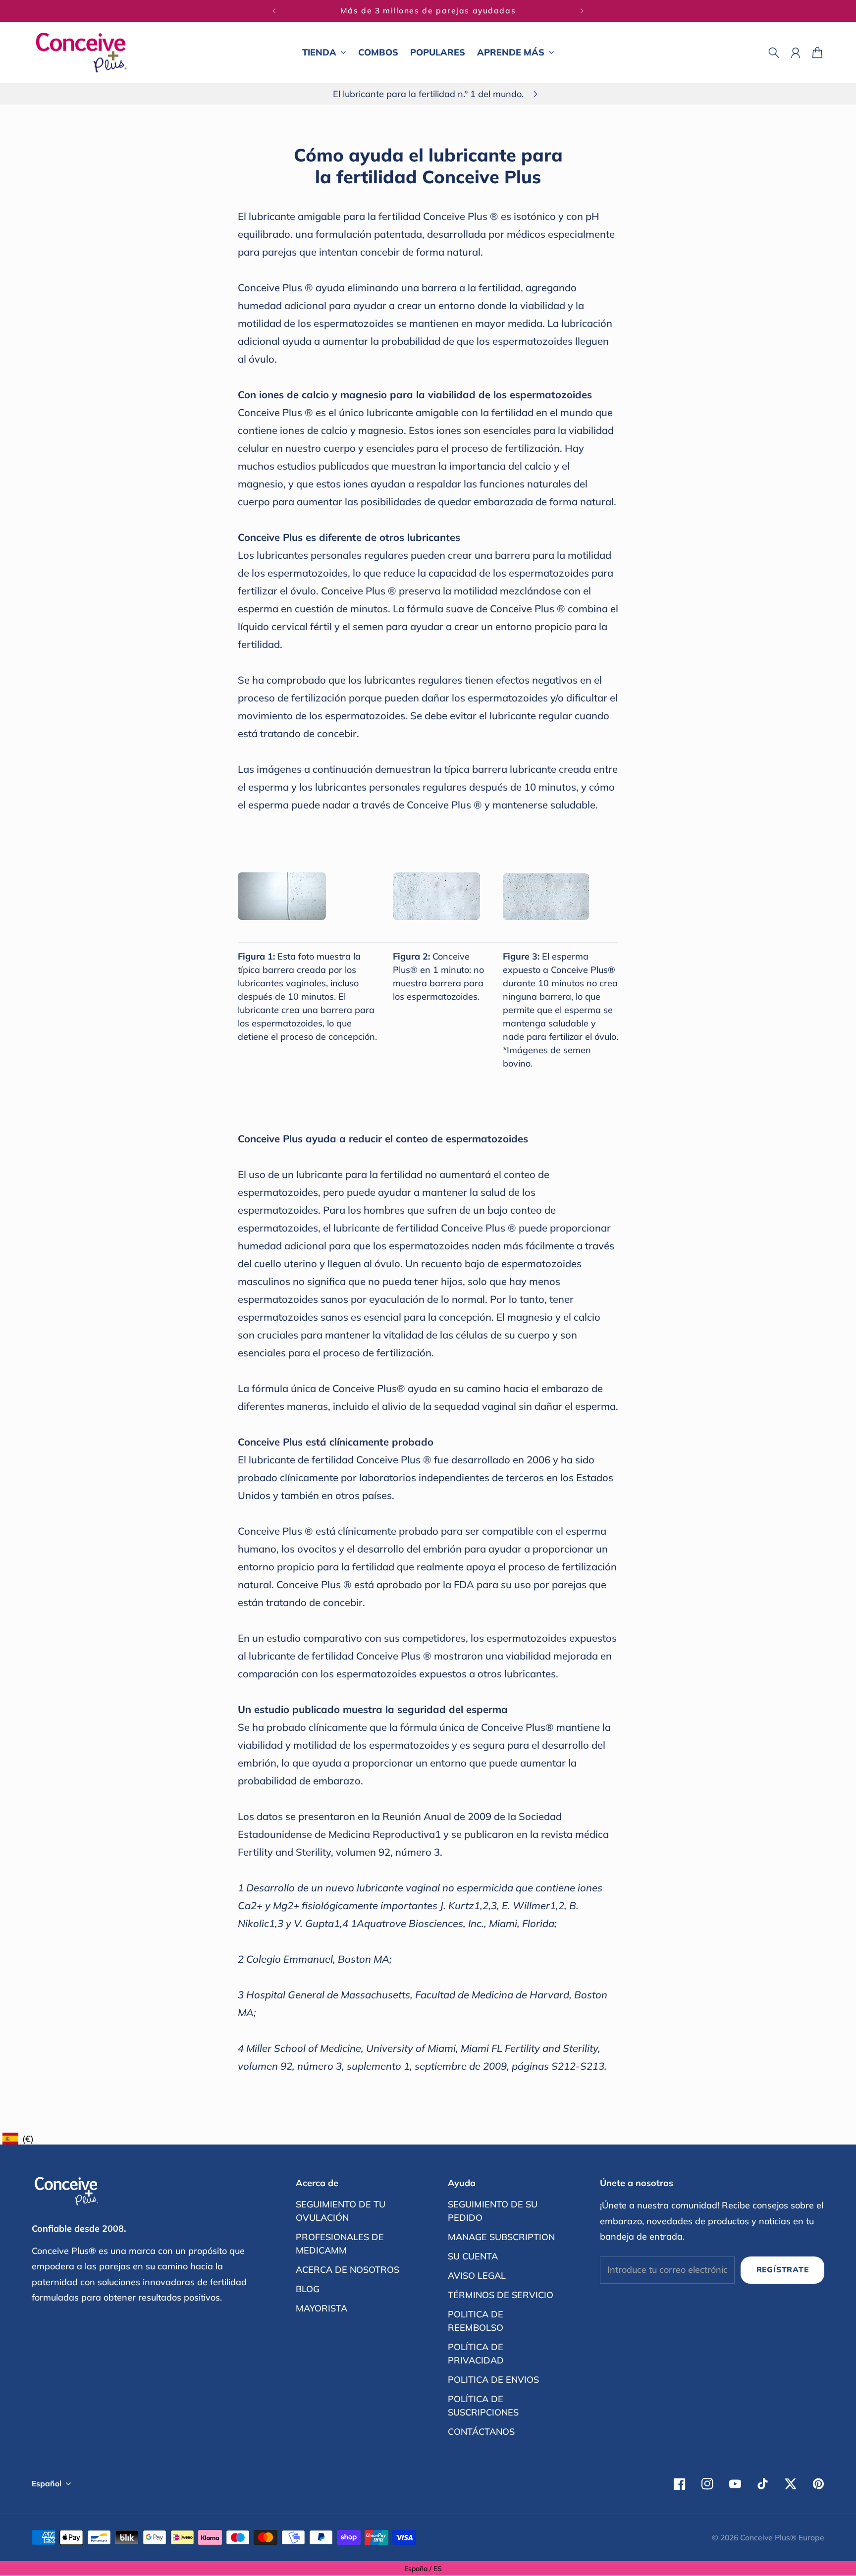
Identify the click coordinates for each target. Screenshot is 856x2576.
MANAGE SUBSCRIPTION (501, 2237)
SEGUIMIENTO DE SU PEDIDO (493, 2211)
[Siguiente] (582, 11)
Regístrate (783, 2269)
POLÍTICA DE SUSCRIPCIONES (483, 2406)
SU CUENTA (473, 2256)
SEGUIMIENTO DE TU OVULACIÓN (341, 2211)
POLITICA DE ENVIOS (493, 2380)
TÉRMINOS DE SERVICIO (501, 2295)
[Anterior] (274, 11)
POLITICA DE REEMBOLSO (476, 2321)
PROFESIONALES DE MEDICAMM (340, 2244)
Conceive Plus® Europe (782, 2537)
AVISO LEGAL (477, 2276)
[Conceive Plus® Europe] (81, 53)
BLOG (308, 2289)
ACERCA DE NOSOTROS (348, 2270)
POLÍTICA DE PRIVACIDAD (476, 2354)
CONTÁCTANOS (481, 2432)
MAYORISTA (321, 2308)
